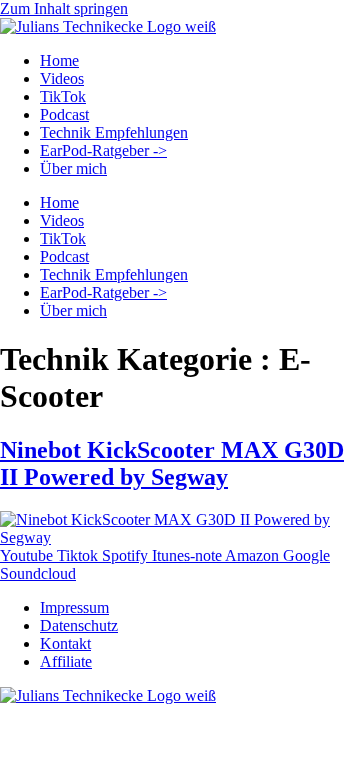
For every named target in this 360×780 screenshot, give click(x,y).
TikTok (63, 96)
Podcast (64, 114)
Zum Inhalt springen (64, 8)
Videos (62, 78)
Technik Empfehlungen (114, 132)
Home (59, 60)
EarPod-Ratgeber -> (103, 150)
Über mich (73, 168)
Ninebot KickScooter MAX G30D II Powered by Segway (172, 463)
